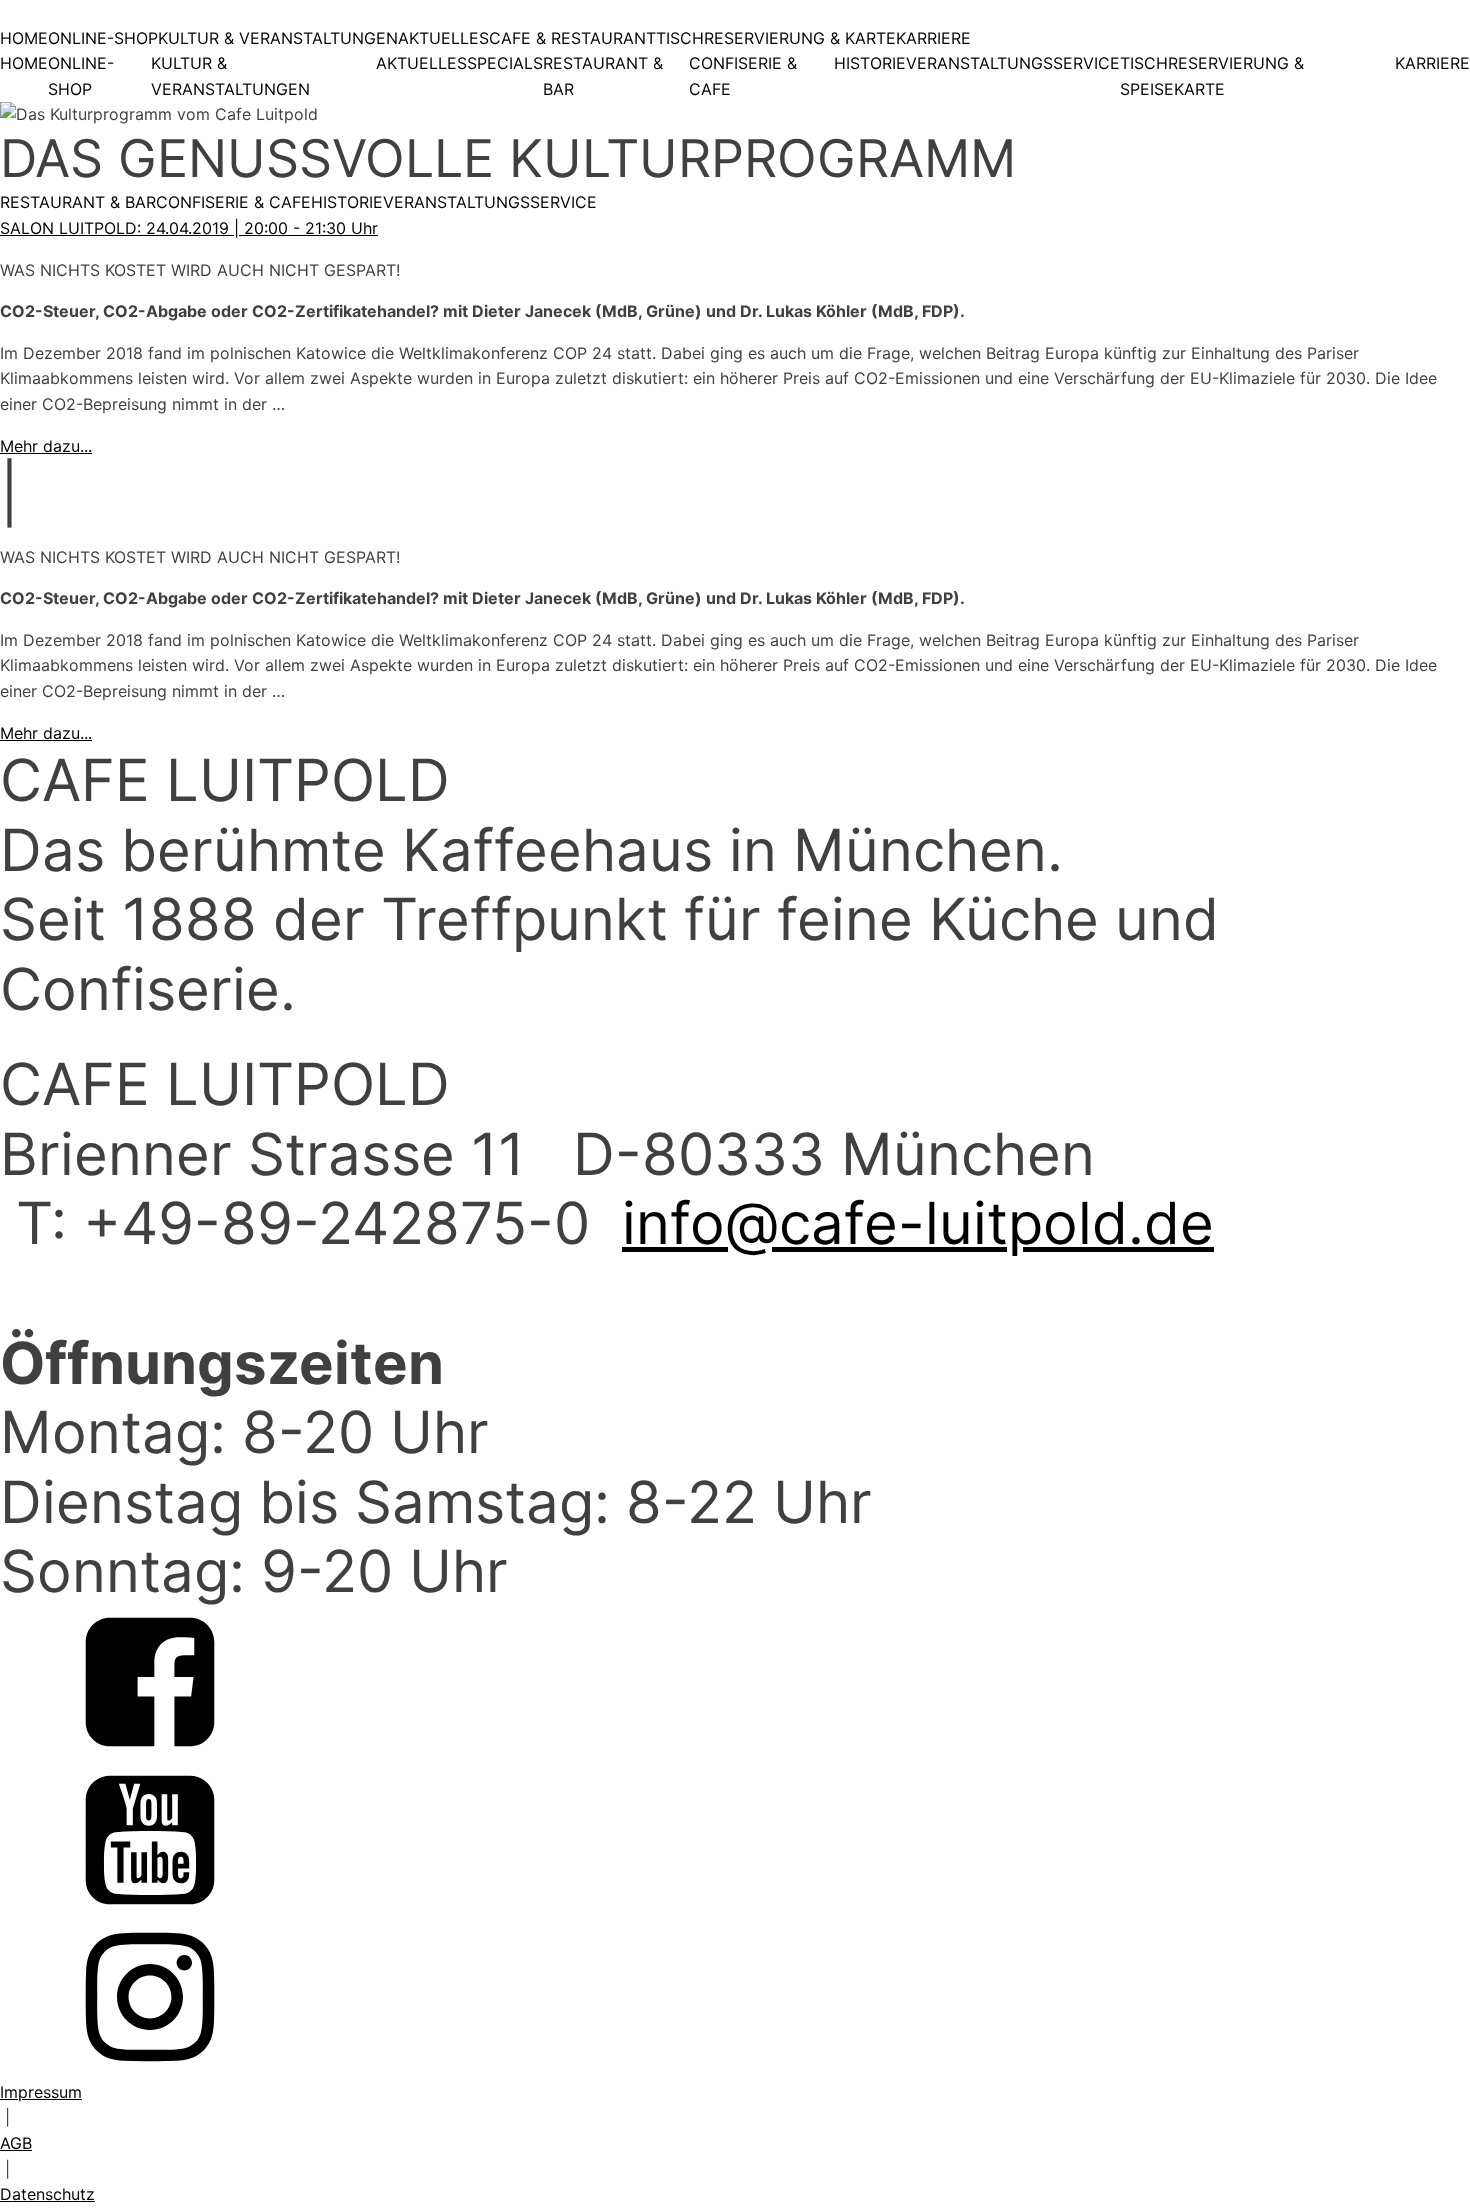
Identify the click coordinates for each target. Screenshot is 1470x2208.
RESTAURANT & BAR (603, 76)
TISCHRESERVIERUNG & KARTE (776, 38)
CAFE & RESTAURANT (572, 38)
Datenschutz (47, 2194)
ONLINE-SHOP (103, 38)
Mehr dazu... (46, 446)
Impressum (41, 2092)
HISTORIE (870, 63)
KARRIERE (933, 38)
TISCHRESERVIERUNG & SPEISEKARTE (1212, 76)
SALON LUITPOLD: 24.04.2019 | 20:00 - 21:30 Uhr (189, 228)
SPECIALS (505, 63)
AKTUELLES (443, 38)
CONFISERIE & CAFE (743, 76)
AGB (16, 2143)
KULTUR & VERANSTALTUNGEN (278, 38)
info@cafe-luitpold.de (918, 1223)
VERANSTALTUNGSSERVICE (1013, 63)
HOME (24, 38)
